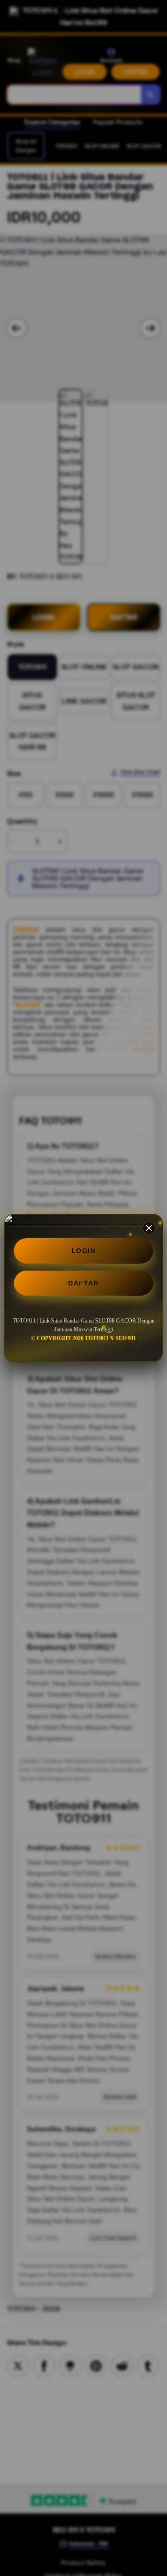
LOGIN (84, 1251)
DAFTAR (83, 1283)
